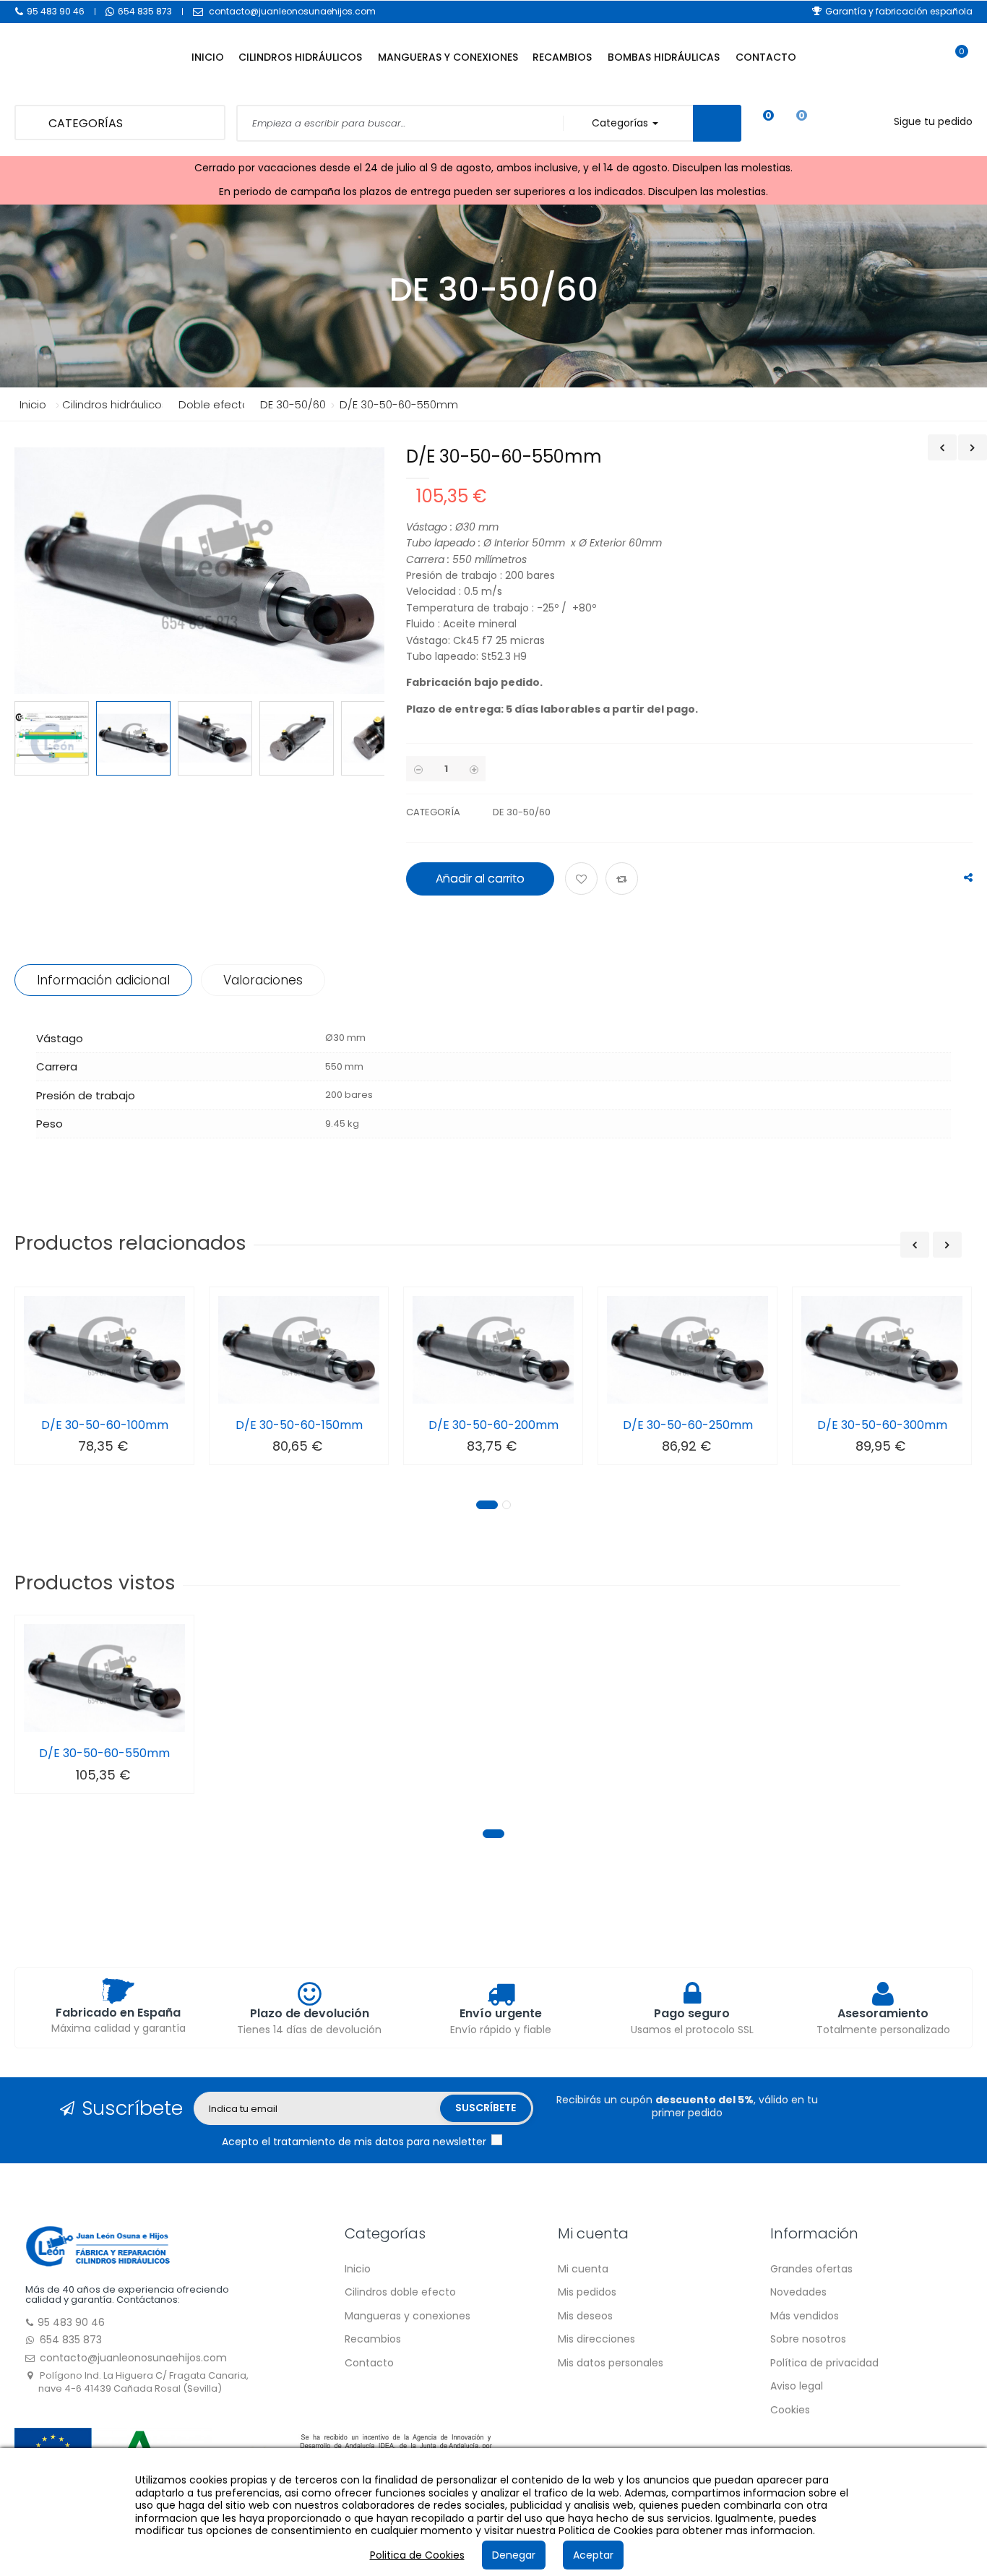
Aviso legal (797, 2386)
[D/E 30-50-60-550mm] (104, 1678)
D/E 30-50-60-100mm (105, 1425)
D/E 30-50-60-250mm (688, 1425)
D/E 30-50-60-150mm (299, 1425)
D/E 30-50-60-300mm (882, 1425)
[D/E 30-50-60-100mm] (104, 1350)
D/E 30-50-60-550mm (104, 1753)
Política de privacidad (824, 2363)
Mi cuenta (583, 2269)
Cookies (790, 2410)
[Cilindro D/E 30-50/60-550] (52, 738)
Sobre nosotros (808, 2339)
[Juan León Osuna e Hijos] (98, 2245)
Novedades (798, 2292)
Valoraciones (263, 980)
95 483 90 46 (56, 11)
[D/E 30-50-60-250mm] (688, 1350)
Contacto (369, 2363)
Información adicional (103, 980)
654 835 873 (145, 11)
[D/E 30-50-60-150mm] (299, 1350)
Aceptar (593, 2555)
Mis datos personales (611, 2363)
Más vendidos (805, 2316)
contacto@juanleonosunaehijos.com (292, 11)
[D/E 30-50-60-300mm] (882, 1350)
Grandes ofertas (811, 2269)
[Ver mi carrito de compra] (954, 65)
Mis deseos (585, 2316)
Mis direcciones (596, 2339)
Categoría (433, 812)
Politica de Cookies (417, 2555)
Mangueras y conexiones (408, 2316)
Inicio (33, 404)
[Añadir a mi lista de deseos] (583, 880)
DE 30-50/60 (522, 812)
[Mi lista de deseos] (758, 123)
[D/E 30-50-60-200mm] (493, 1350)
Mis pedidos (587, 2292)
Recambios (373, 2339)
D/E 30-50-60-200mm (493, 1425)
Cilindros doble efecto (400, 2292)
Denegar (514, 2555)
